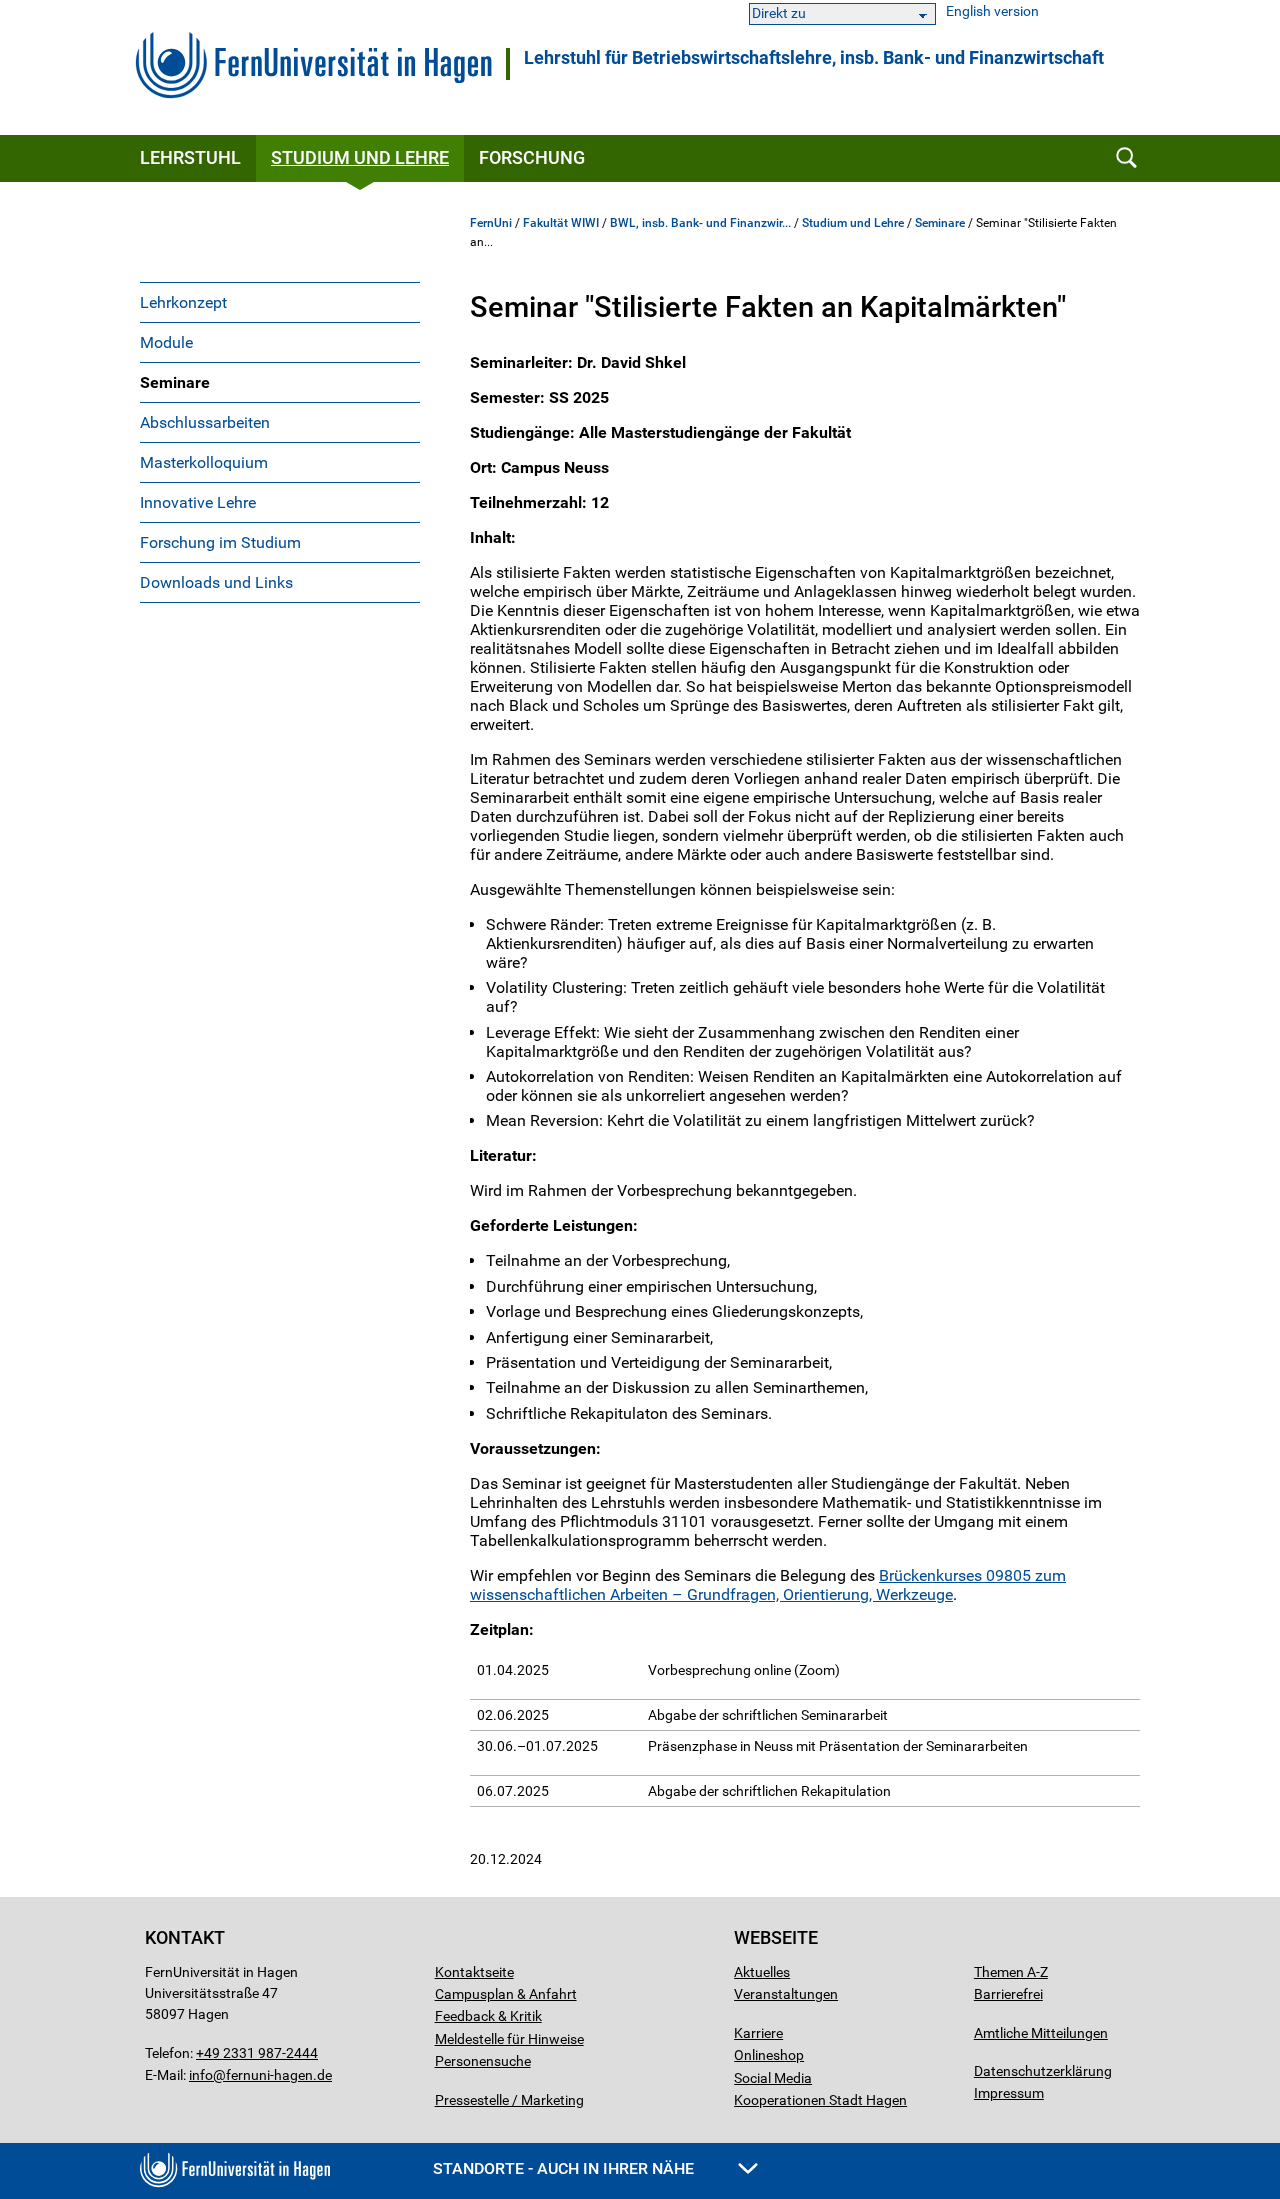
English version (992, 11)
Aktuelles (762, 1972)
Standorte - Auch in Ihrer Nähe (565, 2168)
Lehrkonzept (183, 302)
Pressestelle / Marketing (509, 2100)
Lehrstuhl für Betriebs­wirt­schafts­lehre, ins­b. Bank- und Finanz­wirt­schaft (814, 58)
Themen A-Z (1011, 1972)
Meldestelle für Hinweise (509, 2039)
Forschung (532, 157)
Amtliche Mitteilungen (1041, 2033)
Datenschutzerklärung (1043, 2071)
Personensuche (483, 2061)
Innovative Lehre (198, 502)
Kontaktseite (474, 1972)
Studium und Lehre (360, 157)
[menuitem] (280, 302)
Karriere (758, 2033)
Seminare (175, 382)
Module (166, 342)
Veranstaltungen (786, 1994)
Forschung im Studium (220, 542)
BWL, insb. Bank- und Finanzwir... (700, 223)
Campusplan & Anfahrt (506, 1994)
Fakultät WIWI (561, 223)
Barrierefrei (1008, 1994)
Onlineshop (769, 2055)
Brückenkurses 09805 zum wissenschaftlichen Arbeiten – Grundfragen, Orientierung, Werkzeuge (768, 1585)
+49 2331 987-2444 (257, 2053)
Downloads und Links (216, 582)
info (201, 2075)
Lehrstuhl (190, 157)
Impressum (1009, 2093)
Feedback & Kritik (488, 2016)
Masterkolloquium (204, 462)
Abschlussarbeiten (205, 422)
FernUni (491, 223)
